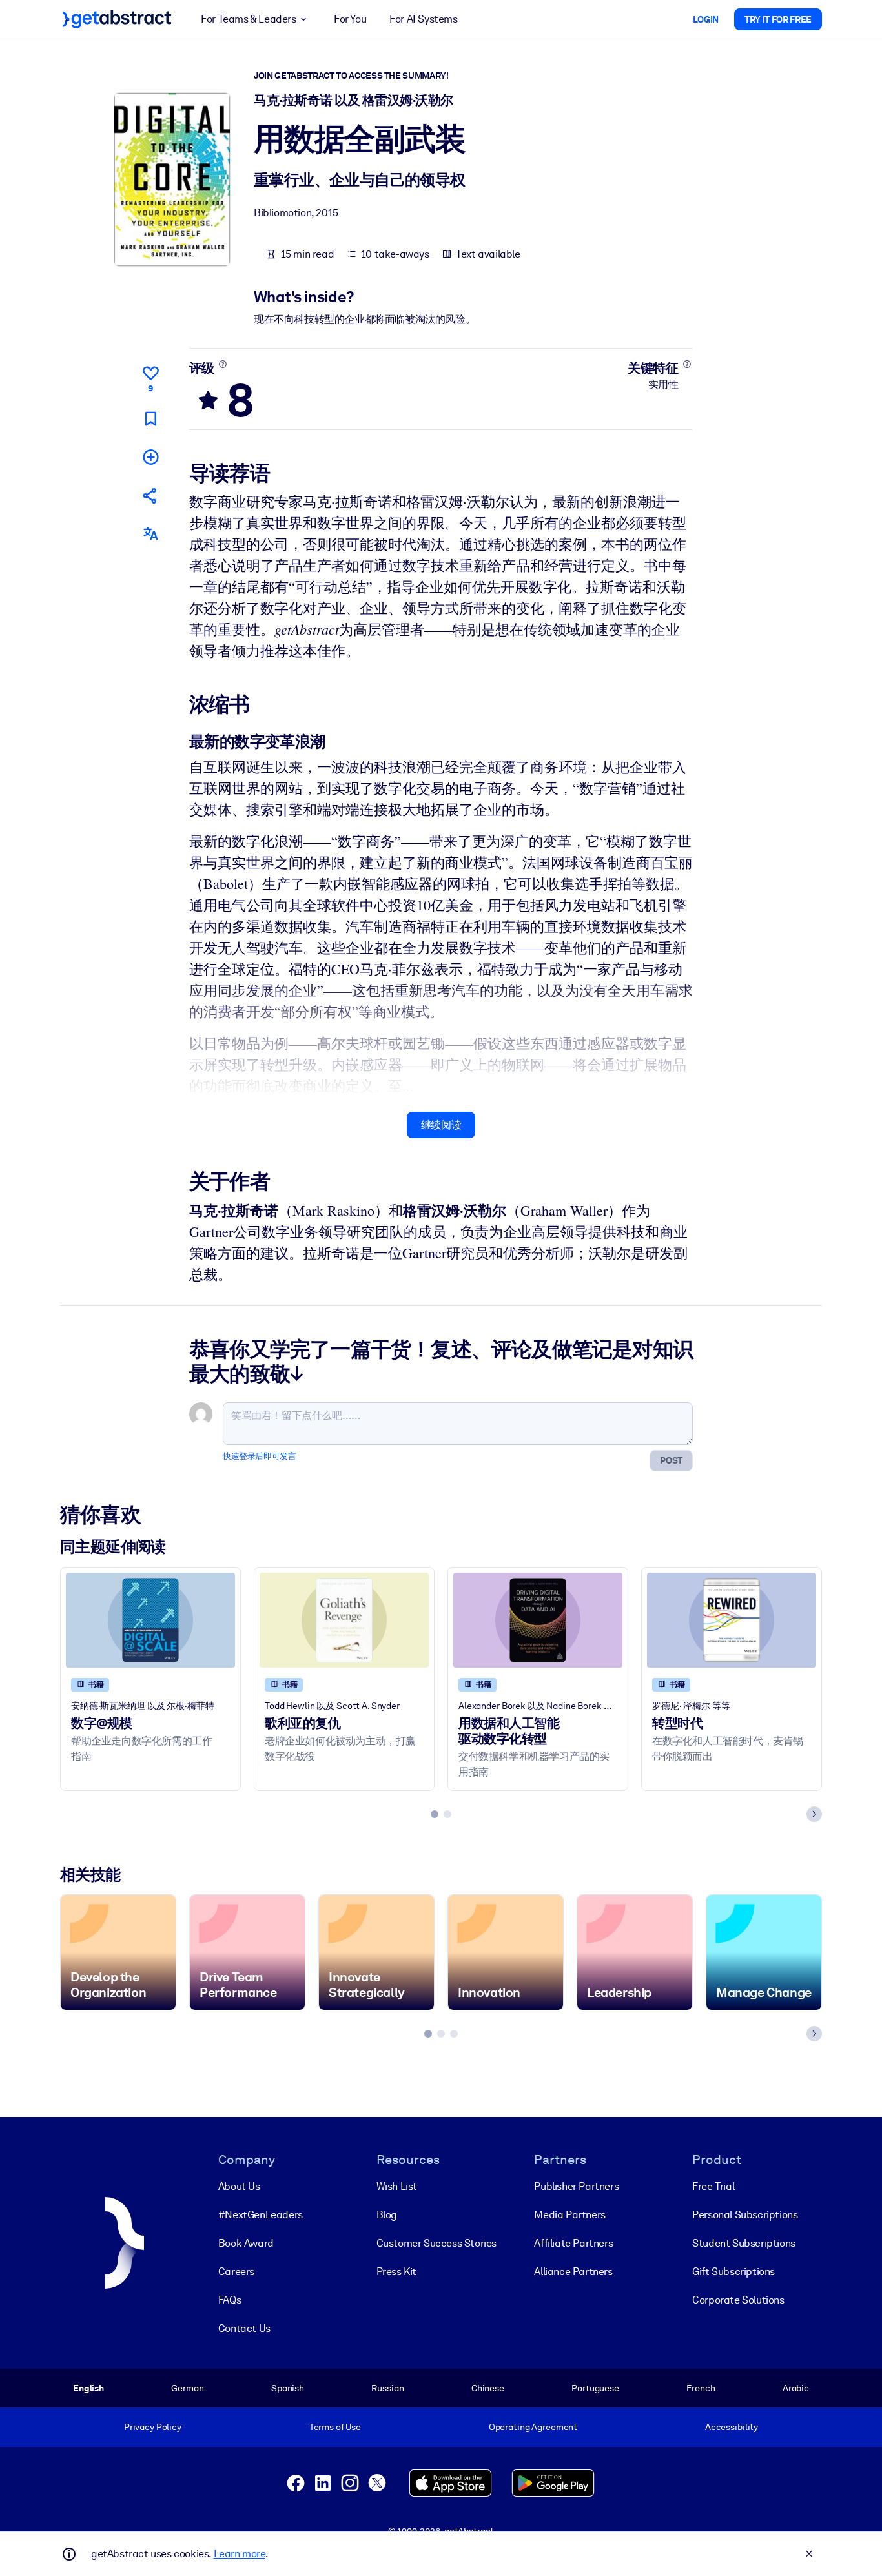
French (701, 2388)
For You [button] (350, 19)
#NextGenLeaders (261, 2215)
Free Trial (713, 2186)
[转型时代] (732, 1620)
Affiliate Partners (573, 2243)
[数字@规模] (150, 1620)
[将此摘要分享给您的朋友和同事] (150, 496)
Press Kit (396, 2272)
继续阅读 (441, 1125)
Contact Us (244, 2328)
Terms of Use (335, 2427)
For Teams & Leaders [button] (248, 19)
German (187, 2388)
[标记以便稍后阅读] (150, 419)
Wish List (397, 2186)
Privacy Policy (153, 2427)
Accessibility (732, 2427)
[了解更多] (222, 364)
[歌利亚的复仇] (344, 1620)
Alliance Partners (573, 2272)
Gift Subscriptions (733, 2272)
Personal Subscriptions (745, 2215)
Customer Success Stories (436, 2243)
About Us (239, 2186)
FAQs (230, 2300)
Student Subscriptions (744, 2243)
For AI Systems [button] (423, 19)
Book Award (246, 2243)
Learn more (240, 2554)
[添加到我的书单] (150, 457)
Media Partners (569, 2215)
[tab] (435, 1814)
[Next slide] (814, 1814)
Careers (236, 2272)
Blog (387, 2215)
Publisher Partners (576, 2186)
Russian (387, 2388)
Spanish (288, 2388)
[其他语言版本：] (150, 534)
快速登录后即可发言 (259, 1456)
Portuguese (595, 2388)
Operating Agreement (533, 2427)
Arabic (796, 2388)
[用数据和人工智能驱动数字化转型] (538, 1620)
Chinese (488, 2388)
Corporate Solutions (738, 2300)
